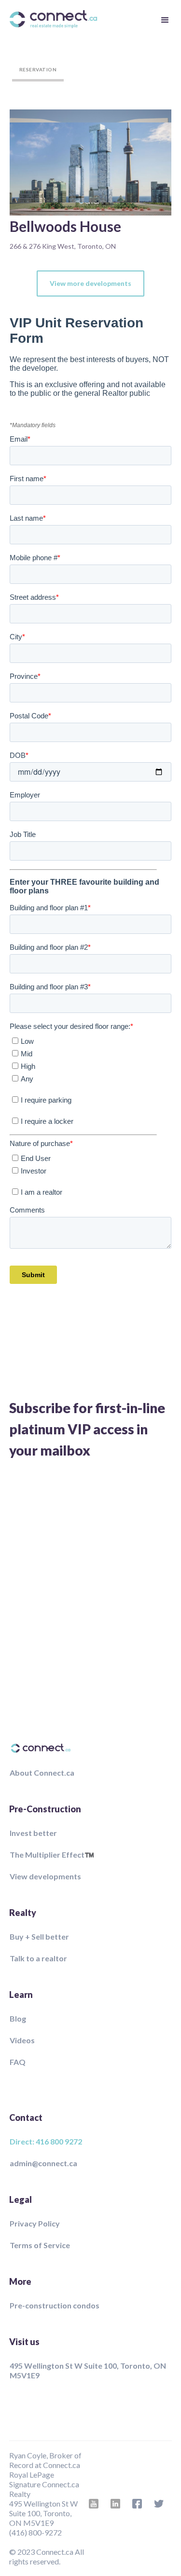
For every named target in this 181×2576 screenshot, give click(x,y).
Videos (22, 2040)
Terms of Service (40, 2245)
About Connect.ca (42, 1773)
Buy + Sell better (39, 1936)
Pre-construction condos (55, 2305)
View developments (45, 1876)
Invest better (33, 1833)
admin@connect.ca (43, 2163)
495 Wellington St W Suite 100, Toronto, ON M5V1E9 (88, 2370)
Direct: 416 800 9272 (46, 2141)
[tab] (38, 70)
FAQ (18, 2062)
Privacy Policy (35, 2223)
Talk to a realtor (38, 1958)
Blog (18, 2018)
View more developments (90, 283)
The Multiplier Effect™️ (52, 1854)
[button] (164, 19)
